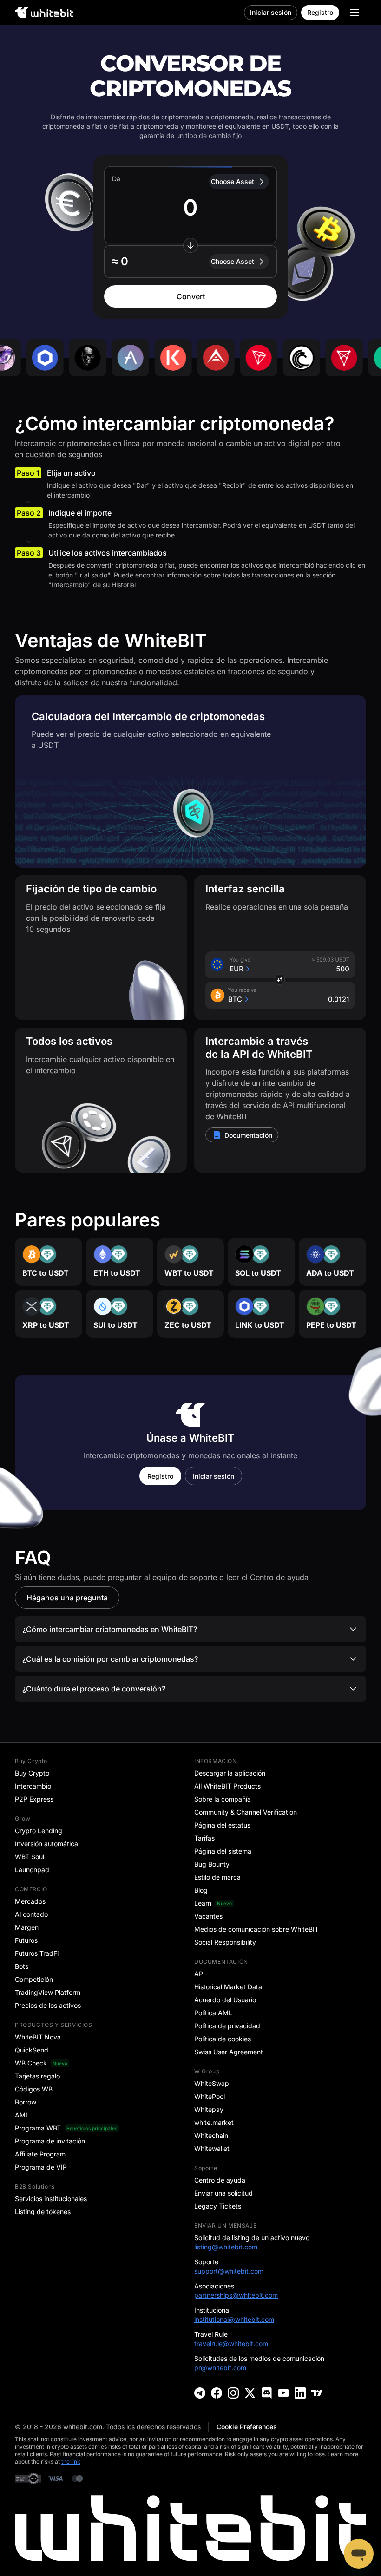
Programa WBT (38, 2128)
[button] (190, 262)
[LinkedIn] (300, 2393)
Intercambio (33, 1786)
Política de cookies (223, 2039)
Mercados (30, 1901)
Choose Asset (233, 181)
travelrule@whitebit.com (231, 2343)
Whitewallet (212, 2148)
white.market (214, 2122)
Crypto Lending (39, 1831)
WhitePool (210, 2096)
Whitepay (209, 2109)
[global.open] (355, 13)
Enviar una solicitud (223, 2193)
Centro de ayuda (220, 2180)
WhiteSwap (212, 2083)
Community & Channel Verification (246, 1812)
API (200, 1974)
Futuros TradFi (37, 1953)
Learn (203, 1903)
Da (116, 179)
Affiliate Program (40, 2154)
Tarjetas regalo (37, 2076)
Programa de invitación (50, 2141)
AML (22, 2115)
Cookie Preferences (247, 2427)
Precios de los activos (48, 2005)
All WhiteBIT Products (227, 1786)
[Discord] (267, 2393)
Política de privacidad (227, 2026)
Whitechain (211, 2135)
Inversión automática (46, 1844)
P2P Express (34, 1799)
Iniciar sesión (271, 12)
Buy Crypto (32, 1773)
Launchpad (32, 1870)
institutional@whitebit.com (234, 2319)
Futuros (26, 1940)
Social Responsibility (225, 1942)
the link (71, 2461)
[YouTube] (283, 2393)
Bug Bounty (212, 1864)
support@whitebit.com (229, 2271)
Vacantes (208, 1916)
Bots (22, 1966)
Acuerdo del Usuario (225, 2000)
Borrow (26, 2102)
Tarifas (204, 1838)
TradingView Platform (48, 1992)
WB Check (31, 2063)
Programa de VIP (41, 2167)
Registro (320, 12)
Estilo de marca (217, 1877)
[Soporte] (359, 2554)
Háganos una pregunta (67, 1598)
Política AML (213, 2013)
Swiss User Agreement (229, 2052)
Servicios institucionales (51, 2199)
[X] (250, 2393)
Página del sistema (223, 1851)
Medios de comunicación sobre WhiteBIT (256, 1929)
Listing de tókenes (43, 2212)
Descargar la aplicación (230, 1773)
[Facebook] (217, 2393)
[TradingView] (317, 2393)
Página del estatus (222, 1825)
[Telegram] (200, 2393)
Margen (27, 1927)
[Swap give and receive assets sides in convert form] (190, 245)
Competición (34, 1979)
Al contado (31, 1914)
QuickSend (32, 2050)
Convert (191, 296)
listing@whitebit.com (226, 2247)
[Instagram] (233, 2393)
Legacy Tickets (218, 2206)
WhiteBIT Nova (38, 2037)
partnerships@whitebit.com (236, 2295)
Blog (201, 1890)
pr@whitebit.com (220, 2368)
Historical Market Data (228, 1987)
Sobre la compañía (223, 1799)
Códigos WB (34, 2089)
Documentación (248, 1135)
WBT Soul (30, 1857)
